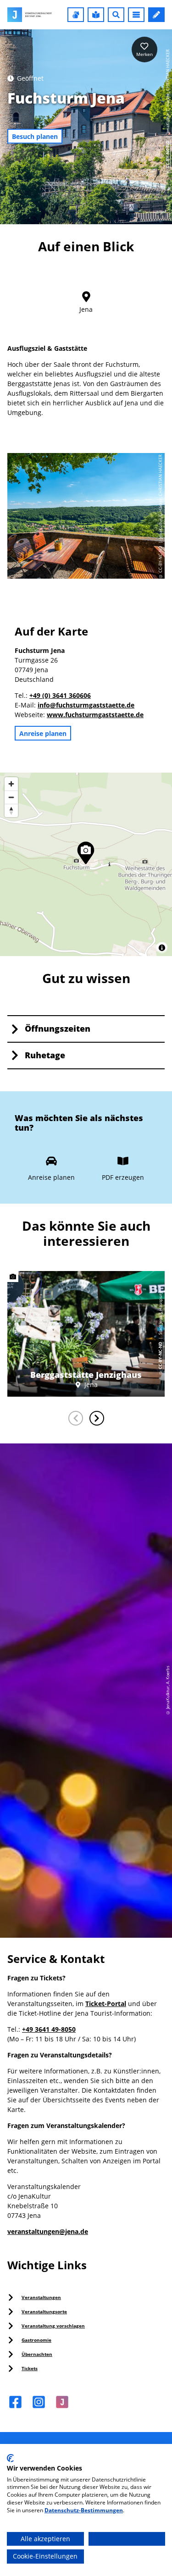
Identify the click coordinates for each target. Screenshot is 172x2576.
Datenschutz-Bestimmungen (84, 2510)
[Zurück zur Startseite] (30, 15)
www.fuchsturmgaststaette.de (95, 715)
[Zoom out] (11, 797)
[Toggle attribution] (162, 948)
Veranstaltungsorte (44, 2311)
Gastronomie (36, 2340)
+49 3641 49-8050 (49, 2029)
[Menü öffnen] (136, 15)
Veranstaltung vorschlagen (53, 2326)
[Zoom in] (11, 784)
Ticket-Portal (106, 2004)
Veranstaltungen (41, 2297)
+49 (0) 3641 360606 (60, 695)
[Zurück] (76, 1418)
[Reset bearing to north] (11, 810)
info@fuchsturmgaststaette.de (86, 705)
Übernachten (37, 2354)
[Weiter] (97, 1418)
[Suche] (116, 15)
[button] (76, 15)
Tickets (30, 2368)
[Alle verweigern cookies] (127, 2539)
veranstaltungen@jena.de (48, 2231)
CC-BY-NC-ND (168, 155)
